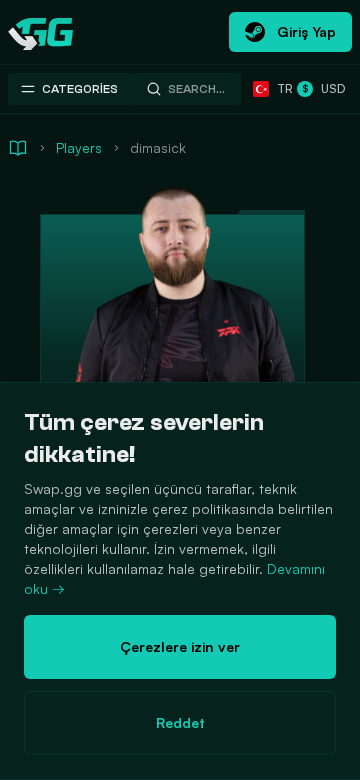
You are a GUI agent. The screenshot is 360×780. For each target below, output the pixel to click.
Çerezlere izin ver (180, 646)
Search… (196, 89)
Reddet (180, 722)
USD (323, 88)
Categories (80, 89)
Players (79, 147)
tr (281, 88)
